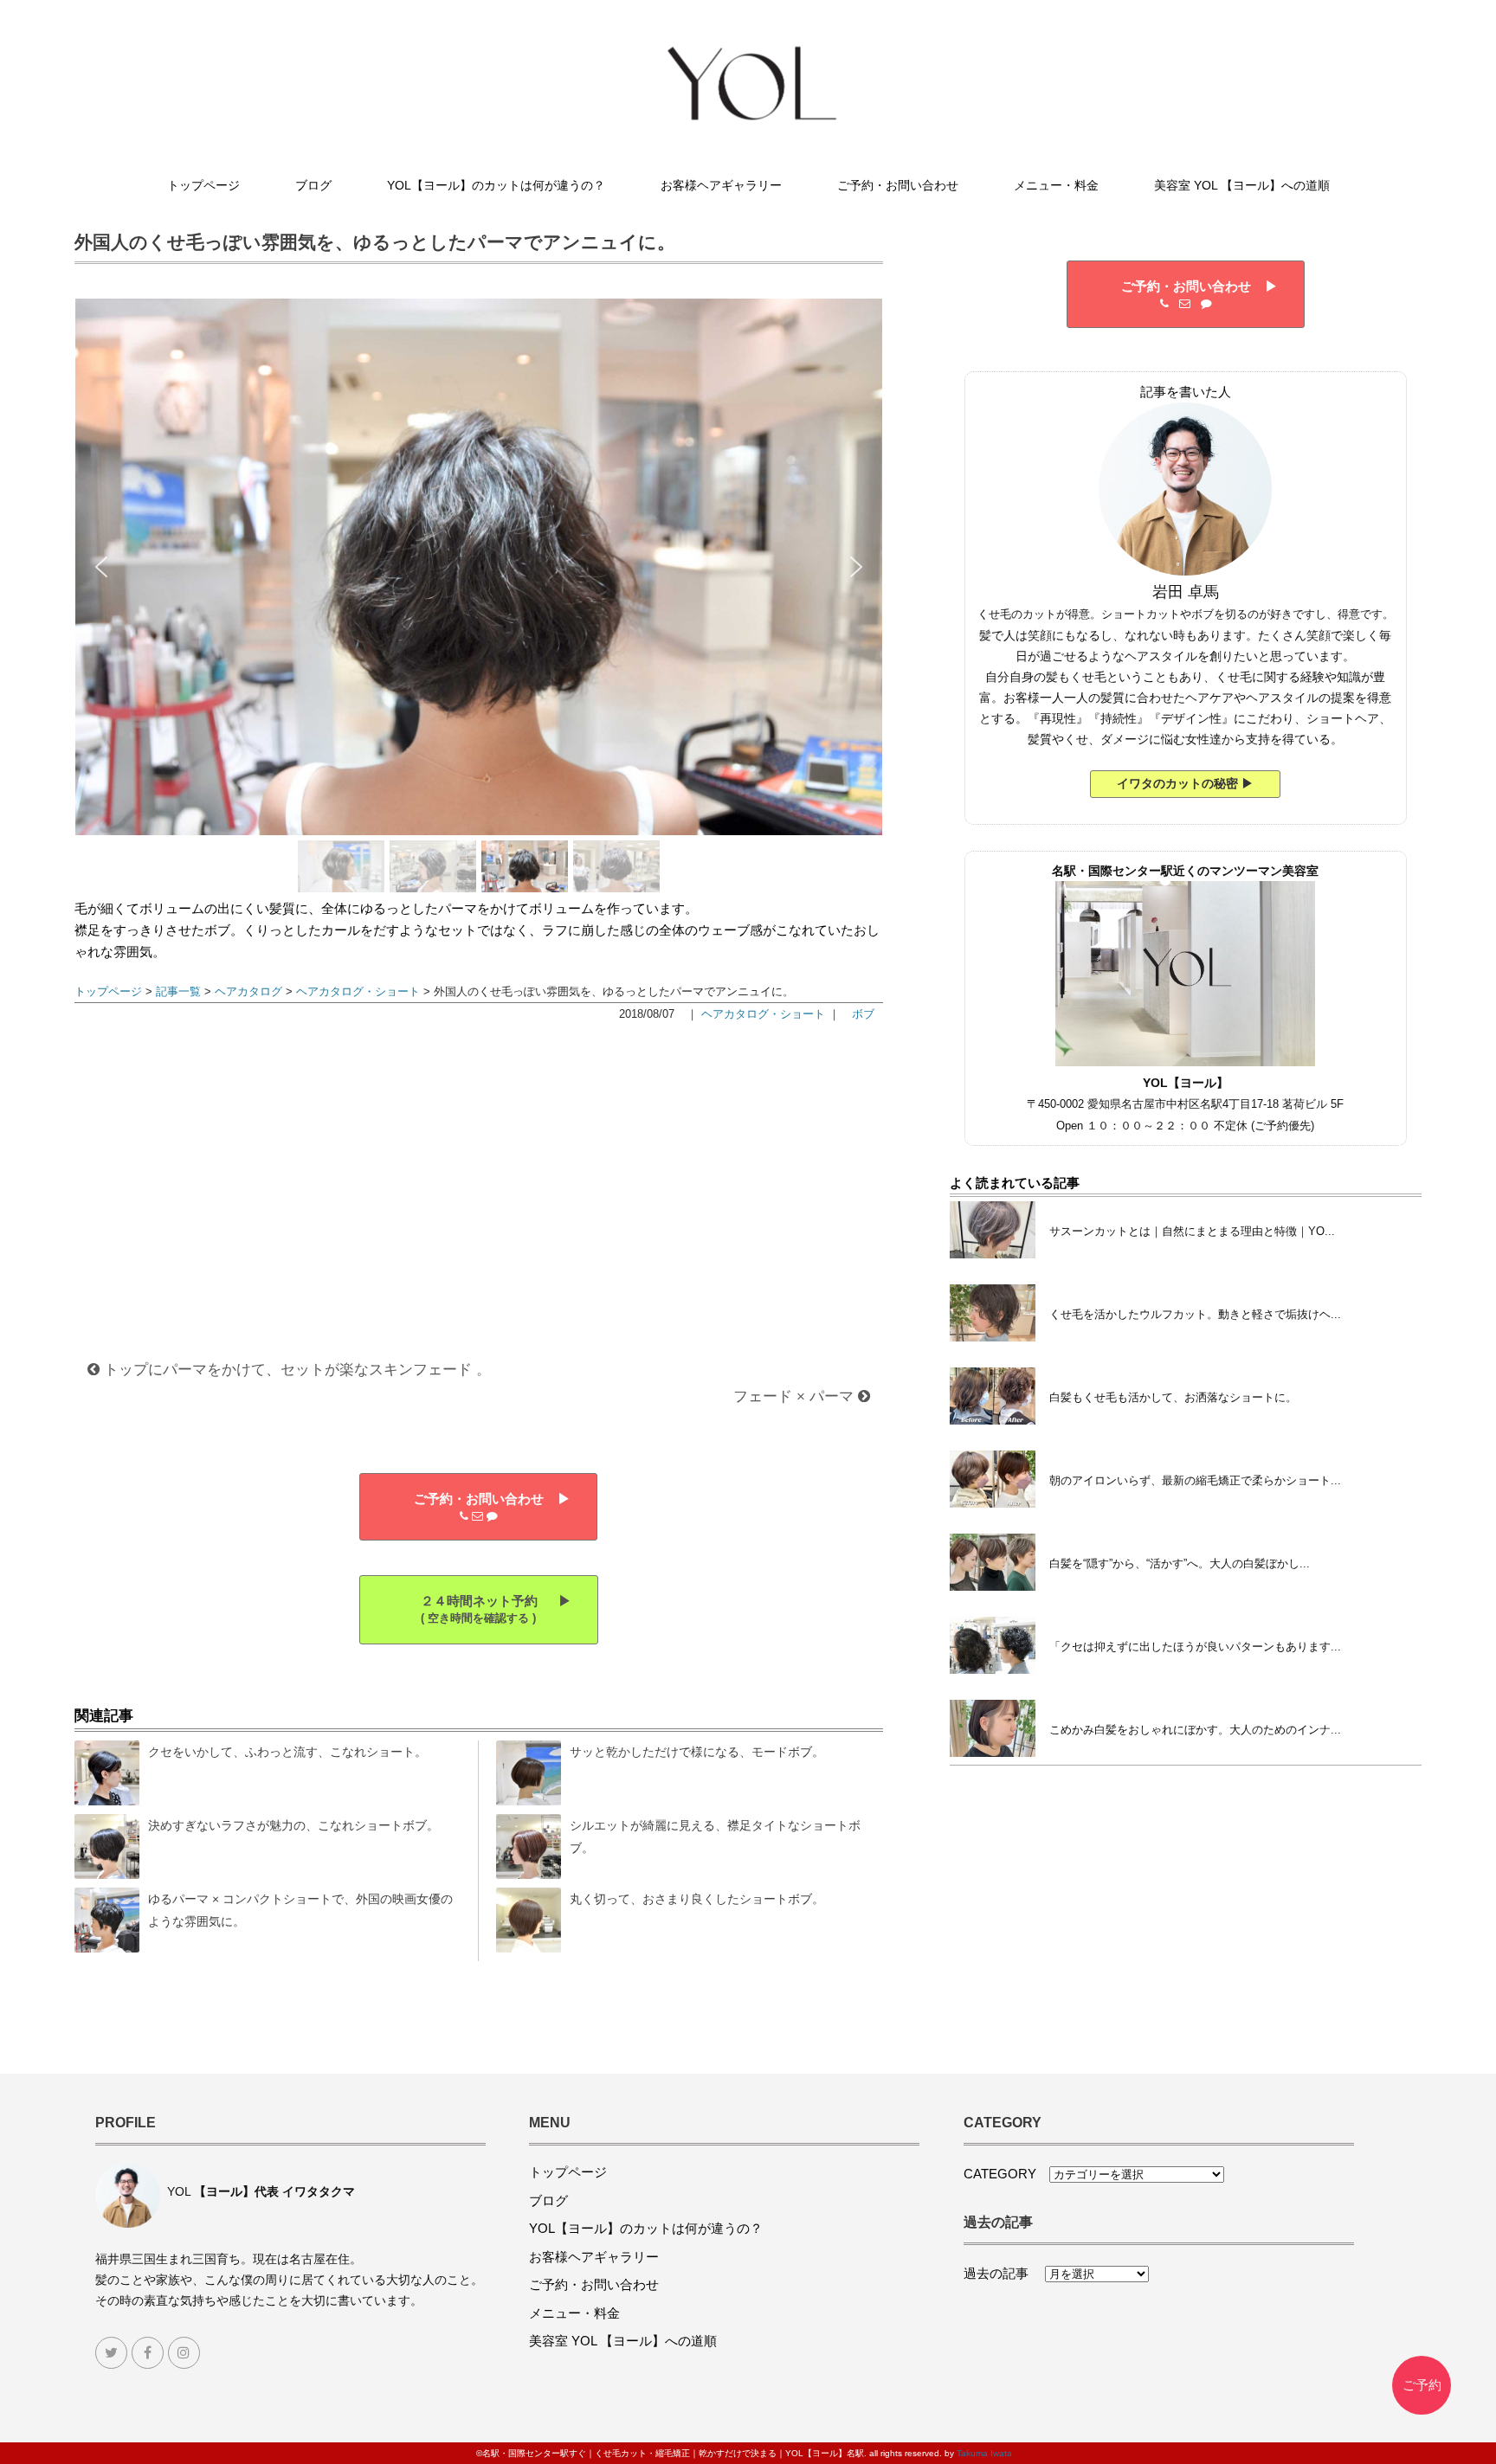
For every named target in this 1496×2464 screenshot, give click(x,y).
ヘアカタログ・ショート (358, 991)
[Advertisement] (478, 1172)
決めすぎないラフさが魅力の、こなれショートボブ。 (293, 1825)
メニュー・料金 (1056, 185)
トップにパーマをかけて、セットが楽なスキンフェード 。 (295, 1369)
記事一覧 (178, 991)
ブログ (313, 185)
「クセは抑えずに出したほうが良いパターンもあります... (1195, 1647)
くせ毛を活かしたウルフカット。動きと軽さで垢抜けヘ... (1195, 1314)
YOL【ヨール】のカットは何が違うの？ (496, 185)
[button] (101, 567)
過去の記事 (1003, 2273)
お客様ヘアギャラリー (721, 185)
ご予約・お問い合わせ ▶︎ (478, 1499)
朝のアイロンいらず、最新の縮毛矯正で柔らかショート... (1195, 1480)
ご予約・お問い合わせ (898, 185)
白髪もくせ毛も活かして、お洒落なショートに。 (1173, 1397)
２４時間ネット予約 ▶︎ (479, 1609)
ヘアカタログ (248, 991)
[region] (478, 598)
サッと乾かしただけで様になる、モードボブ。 (697, 1752)
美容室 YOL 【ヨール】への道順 (1242, 185)
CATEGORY (1006, 2174)
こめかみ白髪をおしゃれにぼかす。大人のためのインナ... (1195, 1730)
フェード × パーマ (796, 1396)
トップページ (203, 185)
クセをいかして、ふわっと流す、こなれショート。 (287, 1752)
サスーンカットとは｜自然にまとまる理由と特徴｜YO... (1192, 1231)
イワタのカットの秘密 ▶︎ (1185, 783)
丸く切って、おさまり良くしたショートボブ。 (697, 1899)
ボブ (863, 1014)
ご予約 (1422, 2385)
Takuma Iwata (984, 2453)
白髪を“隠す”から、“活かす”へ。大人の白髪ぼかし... (1180, 1563)
